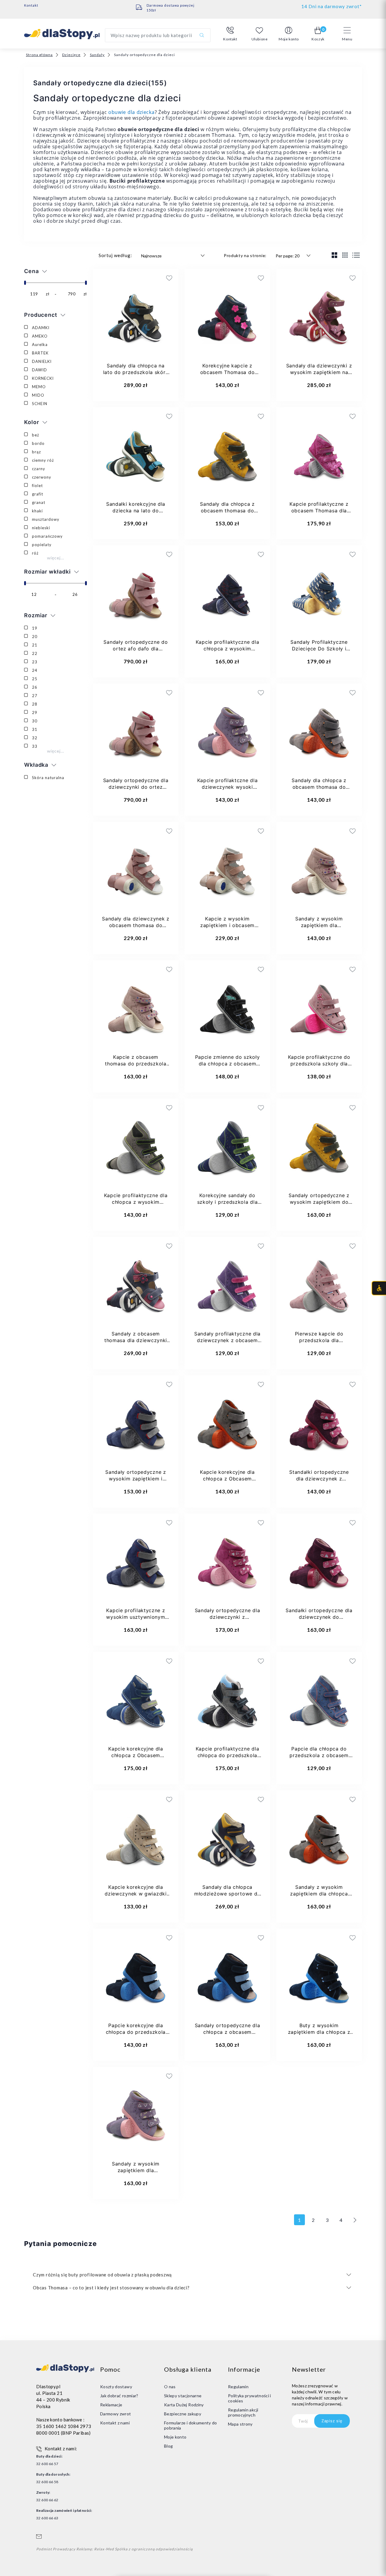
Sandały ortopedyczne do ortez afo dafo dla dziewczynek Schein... (136, 649)
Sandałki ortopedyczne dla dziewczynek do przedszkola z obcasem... (319, 1617)
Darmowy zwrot (116, 2414)
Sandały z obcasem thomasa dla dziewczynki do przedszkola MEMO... (136, 1340)
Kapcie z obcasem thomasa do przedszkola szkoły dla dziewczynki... (136, 1064)
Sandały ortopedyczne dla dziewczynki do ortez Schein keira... (136, 787)
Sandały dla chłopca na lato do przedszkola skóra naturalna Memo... (136, 372)
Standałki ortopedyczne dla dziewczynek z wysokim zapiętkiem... (319, 1479)
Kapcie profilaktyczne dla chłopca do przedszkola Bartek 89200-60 (228, 1755)
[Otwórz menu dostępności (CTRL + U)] (379, 1288)
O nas (170, 2387)
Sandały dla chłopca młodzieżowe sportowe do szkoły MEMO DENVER (227, 1894)
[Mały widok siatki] (345, 255)
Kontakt (31, 5)
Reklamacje (111, 2405)
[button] (230, 34)
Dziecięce (71, 55)
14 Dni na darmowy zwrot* (332, 6)
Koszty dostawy (116, 2387)
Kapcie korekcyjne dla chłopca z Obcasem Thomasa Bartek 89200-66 (136, 1755)
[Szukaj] (202, 35)
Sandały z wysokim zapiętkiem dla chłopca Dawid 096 (319, 1894)
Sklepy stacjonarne (183, 2396)
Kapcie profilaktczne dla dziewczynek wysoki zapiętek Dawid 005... (228, 787)
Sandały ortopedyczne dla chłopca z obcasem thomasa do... (228, 2032)
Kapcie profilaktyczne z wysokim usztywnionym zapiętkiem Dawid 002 (136, 1617)
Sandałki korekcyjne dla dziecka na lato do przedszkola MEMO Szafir (136, 511)
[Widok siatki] (335, 255)
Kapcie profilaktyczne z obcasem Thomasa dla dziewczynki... (319, 511)
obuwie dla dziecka (131, 112)
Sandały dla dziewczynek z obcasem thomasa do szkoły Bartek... (136, 925)
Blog (168, 2446)
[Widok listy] (356, 255)
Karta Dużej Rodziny (184, 2405)
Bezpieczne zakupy (183, 2414)
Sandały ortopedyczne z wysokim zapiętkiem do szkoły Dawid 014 (319, 1202)
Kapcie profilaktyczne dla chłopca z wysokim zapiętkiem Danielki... (228, 649)
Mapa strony (240, 2424)
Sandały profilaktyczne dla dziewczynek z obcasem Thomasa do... (227, 1340)
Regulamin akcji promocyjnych (243, 2412)
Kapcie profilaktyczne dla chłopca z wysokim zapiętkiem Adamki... (136, 1202)
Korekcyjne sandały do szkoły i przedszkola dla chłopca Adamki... (228, 1202)
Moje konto (175, 2437)
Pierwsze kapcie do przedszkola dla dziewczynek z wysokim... (319, 1340)
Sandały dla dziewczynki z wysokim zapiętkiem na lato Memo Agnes (319, 372)
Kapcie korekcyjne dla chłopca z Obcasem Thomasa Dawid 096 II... (227, 1479)
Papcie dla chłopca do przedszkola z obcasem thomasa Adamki (319, 1755)
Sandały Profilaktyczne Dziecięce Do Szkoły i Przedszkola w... (319, 649)
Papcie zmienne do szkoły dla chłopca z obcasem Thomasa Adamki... (228, 1064)
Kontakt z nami (115, 2423)
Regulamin (238, 2387)
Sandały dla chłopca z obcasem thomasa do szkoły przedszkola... (227, 511)
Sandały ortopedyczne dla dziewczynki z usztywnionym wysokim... (228, 1617)
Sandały (97, 55)
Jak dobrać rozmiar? (119, 2396)
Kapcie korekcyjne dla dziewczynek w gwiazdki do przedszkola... (136, 1894)
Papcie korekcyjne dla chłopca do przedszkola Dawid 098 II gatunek (136, 2032)
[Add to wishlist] (130, 278)
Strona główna (39, 55)
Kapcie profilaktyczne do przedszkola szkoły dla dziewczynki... (319, 1064)
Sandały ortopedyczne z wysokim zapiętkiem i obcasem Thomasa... (136, 1479)
